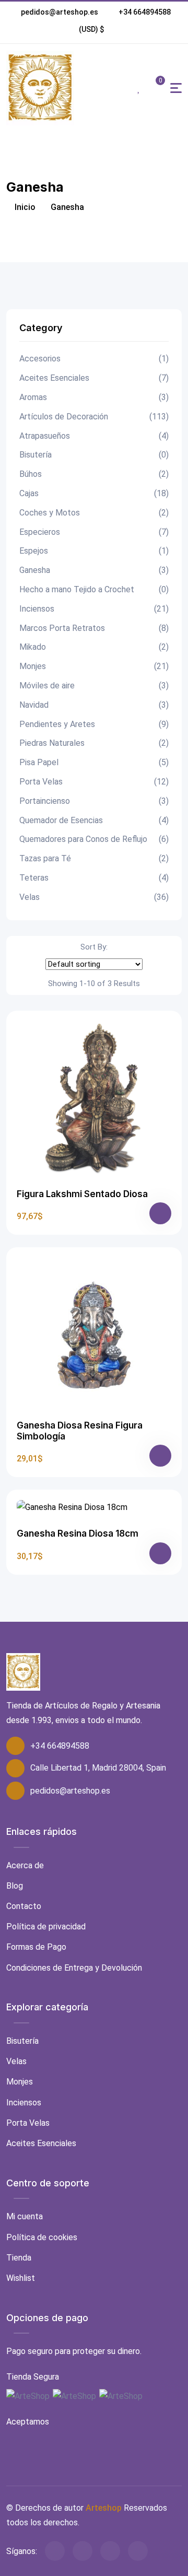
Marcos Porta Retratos (94, 628)
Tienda (19, 2258)
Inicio (24, 207)
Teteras (94, 878)
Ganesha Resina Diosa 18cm (78, 1533)
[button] (92, 29)
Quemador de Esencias (94, 820)
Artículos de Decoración (94, 417)
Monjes (94, 666)
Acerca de (25, 1865)
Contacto (24, 1906)
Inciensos (94, 609)
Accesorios (94, 359)
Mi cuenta (25, 2216)
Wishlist (21, 2278)
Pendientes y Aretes (94, 724)
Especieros (94, 532)
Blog (15, 1886)
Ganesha (94, 570)
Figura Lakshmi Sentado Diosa (82, 1194)
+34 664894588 (145, 12)
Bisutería (94, 455)
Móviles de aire (94, 686)
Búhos (94, 474)
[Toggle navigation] (176, 88)
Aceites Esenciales (94, 378)
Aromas (94, 397)
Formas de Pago (36, 1947)
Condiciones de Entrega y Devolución (74, 1968)
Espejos (94, 551)
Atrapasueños (94, 436)
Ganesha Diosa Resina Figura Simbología (80, 1431)
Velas (94, 897)
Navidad (94, 705)
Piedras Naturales (94, 743)
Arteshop (104, 2508)
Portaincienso (94, 801)
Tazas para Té (94, 858)
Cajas (94, 493)
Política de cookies (42, 2237)
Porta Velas (94, 782)
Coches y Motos (94, 513)
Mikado (94, 647)
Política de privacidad (46, 1927)
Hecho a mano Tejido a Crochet (94, 589)
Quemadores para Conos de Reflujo (94, 839)
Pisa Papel (94, 762)
